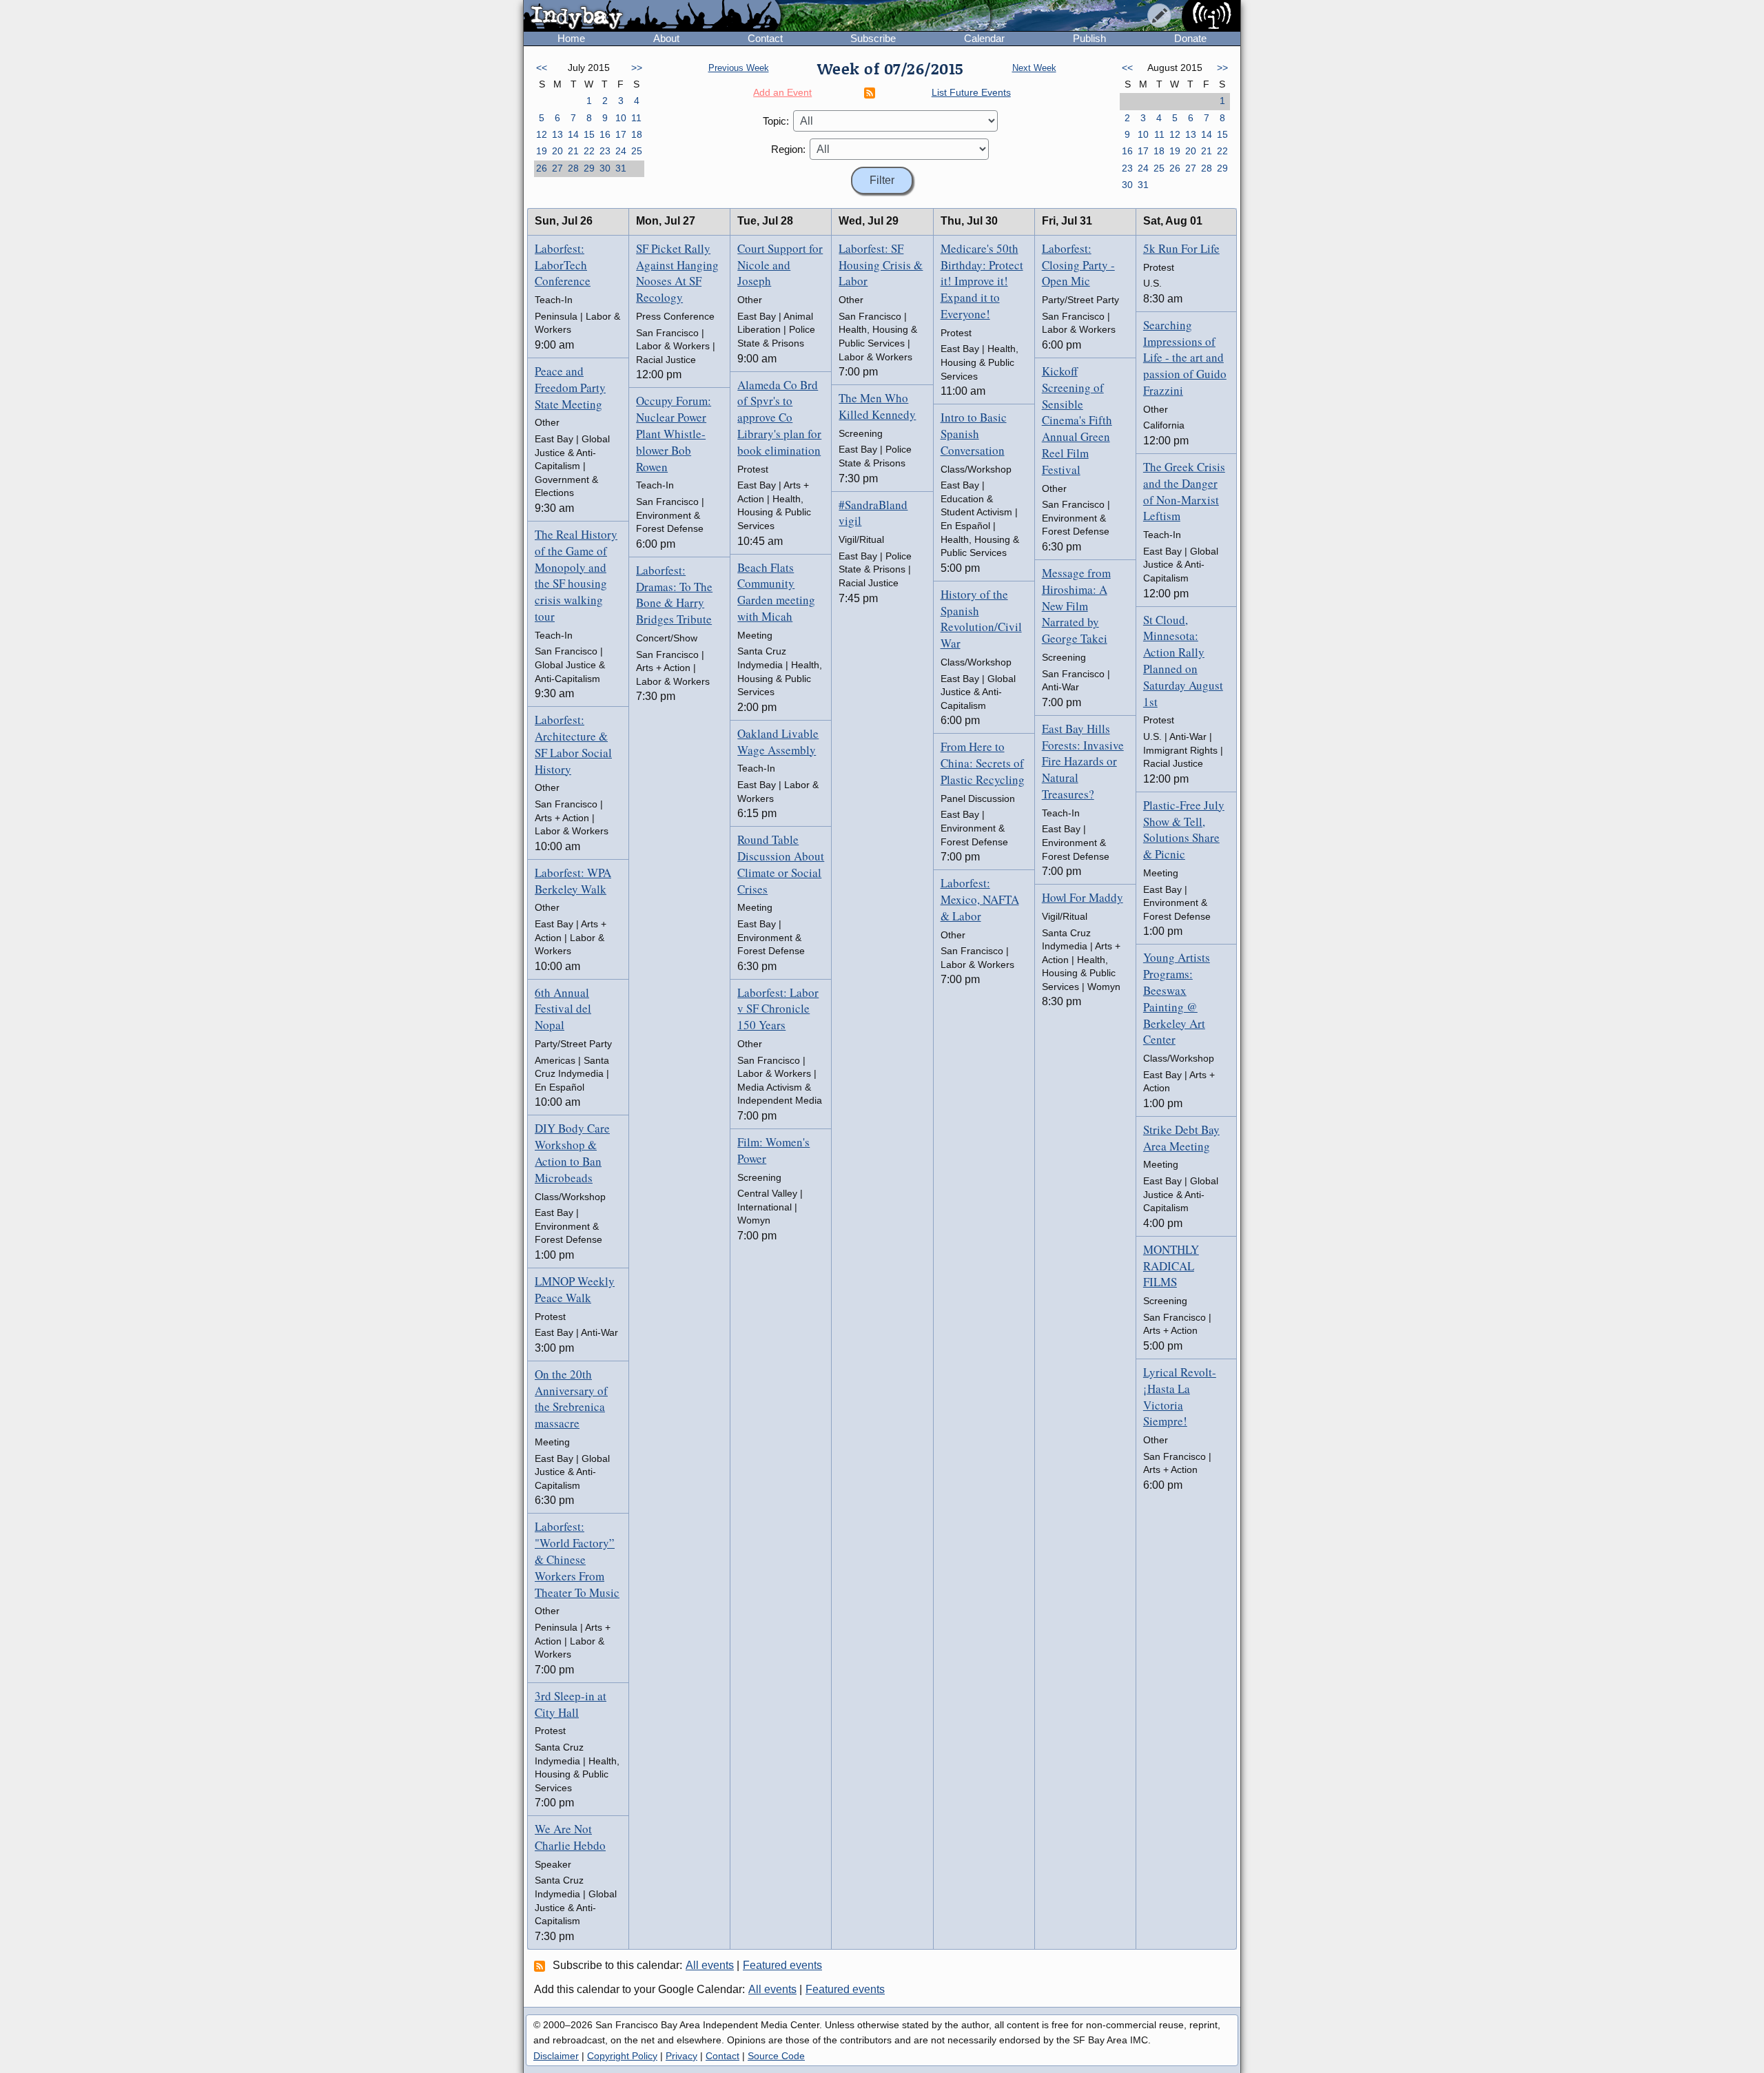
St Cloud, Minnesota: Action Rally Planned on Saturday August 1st (1183, 661)
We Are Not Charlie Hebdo (570, 1837)
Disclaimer (556, 2056)
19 (542, 151)
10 (621, 118)
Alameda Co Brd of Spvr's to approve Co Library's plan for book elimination (779, 417)
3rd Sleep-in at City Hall (571, 1704)
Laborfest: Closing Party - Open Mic (1078, 265)
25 (637, 151)
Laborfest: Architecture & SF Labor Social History (573, 744)
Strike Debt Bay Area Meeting (1181, 1138)
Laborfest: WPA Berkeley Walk (573, 881)
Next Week (1034, 68)
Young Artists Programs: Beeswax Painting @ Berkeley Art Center (1177, 998)
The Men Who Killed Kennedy (877, 406)
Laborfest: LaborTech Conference (563, 265)
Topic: (776, 121)
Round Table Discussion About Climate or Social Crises (781, 864)
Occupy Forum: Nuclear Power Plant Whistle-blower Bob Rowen (674, 433)
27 (557, 168)
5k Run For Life (1181, 248)
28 (573, 168)
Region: (788, 149)
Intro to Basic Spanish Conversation (974, 434)
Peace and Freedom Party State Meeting (570, 388)
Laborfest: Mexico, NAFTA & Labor (980, 899)
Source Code (776, 2056)
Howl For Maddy (1083, 897)
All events (710, 1965)
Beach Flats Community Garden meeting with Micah (776, 592)
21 (573, 151)
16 (605, 134)
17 (621, 134)
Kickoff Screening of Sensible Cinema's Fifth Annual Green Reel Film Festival (1077, 420)
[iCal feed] (542, 1966)
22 (589, 151)
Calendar (984, 38)
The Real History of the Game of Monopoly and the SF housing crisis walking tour (576, 575)
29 (589, 168)
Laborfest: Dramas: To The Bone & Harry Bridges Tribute (674, 595)
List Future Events (971, 92)
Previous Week (739, 68)
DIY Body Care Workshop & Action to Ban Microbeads (572, 1153)
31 (621, 168)
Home (571, 38)
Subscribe (873, 38)
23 (605, 151)
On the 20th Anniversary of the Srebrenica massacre (571, 1399)
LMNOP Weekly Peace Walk (575, 1289)
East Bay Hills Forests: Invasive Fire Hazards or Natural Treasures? (1083, 761)
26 (542, 168)
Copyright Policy (622, 2056)
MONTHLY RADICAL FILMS (1171, 1266)
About (666, 38)
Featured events (782, 1965)
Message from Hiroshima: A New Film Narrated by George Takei (1076, 606)
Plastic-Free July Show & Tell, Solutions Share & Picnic (1184, 829)
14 (573, 134)
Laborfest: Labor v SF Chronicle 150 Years (778, 1009)
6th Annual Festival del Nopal (563, 1009)
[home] (652, 17)
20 (557, 151)
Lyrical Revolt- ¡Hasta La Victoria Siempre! (1180, 1396)
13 (557, 134)
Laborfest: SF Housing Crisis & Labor (881, 265)
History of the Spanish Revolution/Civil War (981, 619)
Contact (765, 38)
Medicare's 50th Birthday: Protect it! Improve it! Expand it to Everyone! (982, 281)
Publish (1089, 38)
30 (605, 168)
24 (621, 151)
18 (637, 134)
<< (542, 68)
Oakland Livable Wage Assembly (778, 742)
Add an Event (782, 92)
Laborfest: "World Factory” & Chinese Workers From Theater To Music (577, 1559)
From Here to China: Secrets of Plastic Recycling (983, 763)
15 (589, 134)
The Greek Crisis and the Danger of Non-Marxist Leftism (1184, 491)
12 (542, 134)
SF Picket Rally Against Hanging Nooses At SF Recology (677, 273)
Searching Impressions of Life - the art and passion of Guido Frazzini (1185, 358)
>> (637, 68)
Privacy (681, 2056)
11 (636, 118)
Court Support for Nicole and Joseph (780, 265)
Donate (1190, 38)
